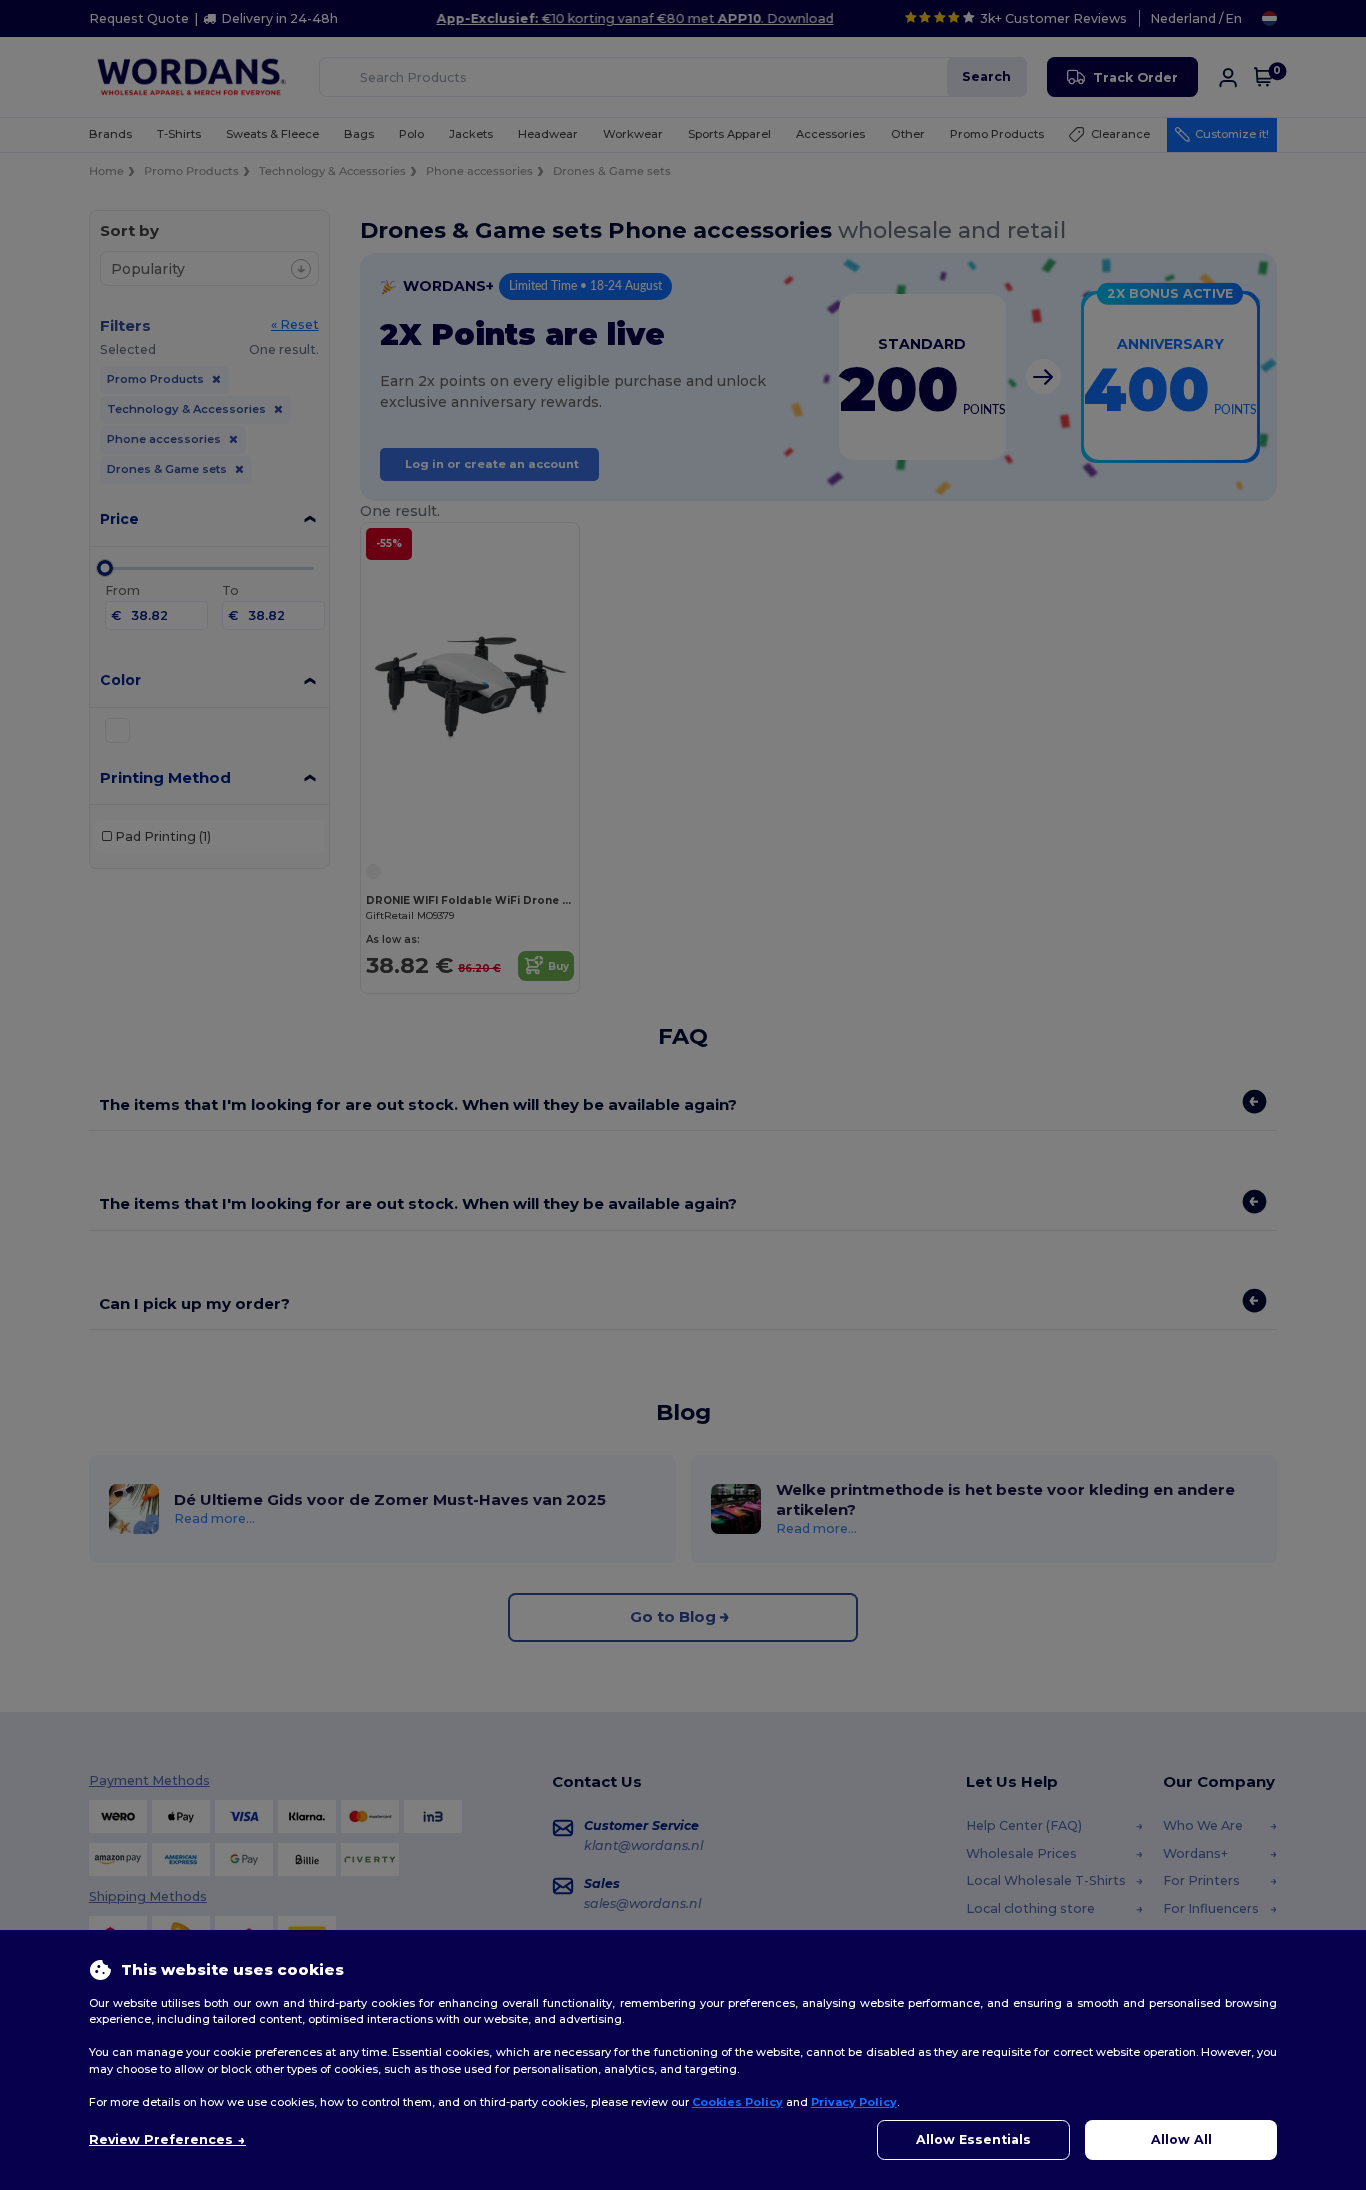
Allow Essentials (973, 2139)
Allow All (1181, 2139)
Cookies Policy (737, 2102)
